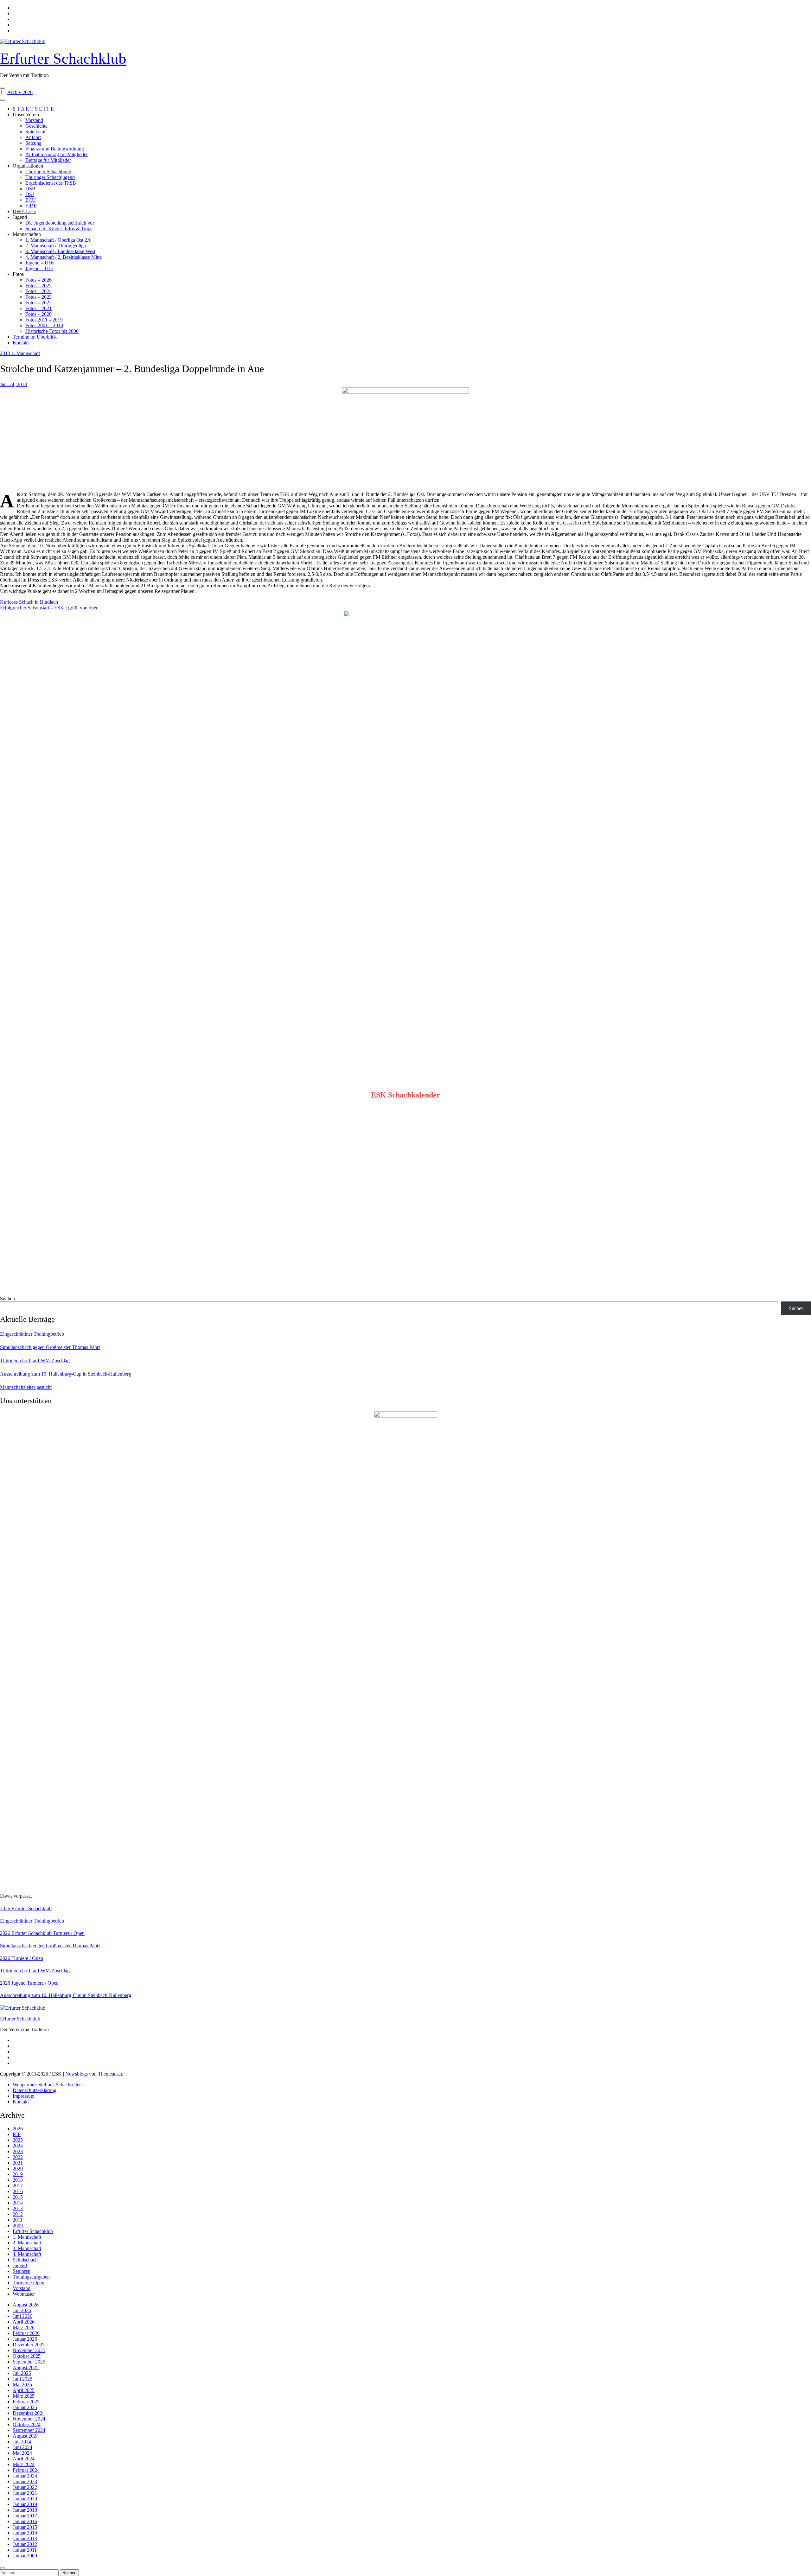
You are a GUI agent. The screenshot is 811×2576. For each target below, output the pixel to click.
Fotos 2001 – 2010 (44, 325)
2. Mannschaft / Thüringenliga (56, 246)
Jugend (19, 1983)
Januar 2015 (25, 2527)
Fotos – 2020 (38, 314)
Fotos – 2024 (38, 291)
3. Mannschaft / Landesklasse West (60, 251)
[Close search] (3, 2568)
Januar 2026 (25, 2339)
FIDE (31, 206)
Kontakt (21, 343)
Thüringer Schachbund (48, 172)
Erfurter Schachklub (63, 58)
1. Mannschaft (26, 353)
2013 (6, 353)
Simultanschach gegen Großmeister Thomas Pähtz (50, 1347)
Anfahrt (33, 137)
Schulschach (25, 2260)
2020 (18, 2169)
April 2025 (24, 2390)
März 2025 (24, 2396)
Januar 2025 (25, 2407)
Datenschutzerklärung (35, 2090)
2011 (18, 2220)
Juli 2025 (22, 2373)
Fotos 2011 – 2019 (44, 320)
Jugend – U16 (39, 263)
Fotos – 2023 (38, 297)
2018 (18, 2180)
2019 (18, 2174)
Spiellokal (35, 132)
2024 (18, 2146)
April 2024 (24, 2459)
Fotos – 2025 (38, 286)
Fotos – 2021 (38, 308)
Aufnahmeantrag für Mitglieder (57, 154)
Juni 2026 (22, 2316)
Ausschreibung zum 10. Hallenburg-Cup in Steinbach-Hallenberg (66, 1374)
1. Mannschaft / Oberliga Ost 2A (58, 240)
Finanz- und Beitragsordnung (55, 149)
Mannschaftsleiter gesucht (26, 1387)
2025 (18, 2140)
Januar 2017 (25, 2516)
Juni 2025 (22, 2379)
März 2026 (24, 2328)
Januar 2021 (25, 2493)
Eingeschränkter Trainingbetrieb (32, 1334)
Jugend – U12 (39, 268)
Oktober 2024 (27, 2424)
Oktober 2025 (27, 2356)
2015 (18, 2197)
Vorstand (34, 120)
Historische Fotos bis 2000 (52, 331)
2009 (18, 2226)
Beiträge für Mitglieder (48, 160)
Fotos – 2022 (38, 303)
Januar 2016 (25, 2521)
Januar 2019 (25, 2504)
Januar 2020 (25, 2499)
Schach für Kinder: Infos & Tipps (59, 229)
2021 (18, 2163)
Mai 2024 (22, 2453)
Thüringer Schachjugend (50, 177)
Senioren (22, 2271)
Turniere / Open (69, 1933)
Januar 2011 (25, 2550)
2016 (18, 2191)
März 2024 (24, 2464)
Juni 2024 (22, 2447)
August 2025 (26, 2367)
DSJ (30, 194)
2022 (18, 2157)
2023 (18, 2151)
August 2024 (26, 2436)
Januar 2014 (25, 2533)
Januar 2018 (25, 2510)
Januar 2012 (25, 2544)
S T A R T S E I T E (33, 109)
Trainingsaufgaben (31, 2277)
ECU (31, 200)
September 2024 (29, 2430)
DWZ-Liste (24, 211)
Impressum (24, 2096)
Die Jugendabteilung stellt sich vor (60, 223)
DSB (30, 189)
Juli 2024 (22, 2442)
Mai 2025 (22, 2385)
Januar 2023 (25, 2481)
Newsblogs (77, 2074)
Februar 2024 (26, 2470)
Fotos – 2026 (38, 280)
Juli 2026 (22, 2310)
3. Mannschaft (27, 2248)
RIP (17, 2134)
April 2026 (24, 2322)
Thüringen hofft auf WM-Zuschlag (35, 1361)
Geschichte (36, 126)
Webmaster (24, 2294)
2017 (18, 2186)
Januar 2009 (25, 2556)
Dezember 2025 (29, 2345)
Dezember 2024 (29, 2413)
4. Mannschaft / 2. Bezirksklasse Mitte (64, 257)
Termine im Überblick (35, 337)
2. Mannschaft (27, 2243)
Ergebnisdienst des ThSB (51, 183)
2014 (18, 2203)
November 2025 (29, 2350)
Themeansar (110, 2074)
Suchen (7, 1298)
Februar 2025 (26, 2402)
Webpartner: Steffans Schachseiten (47, 2085)
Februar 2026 (26, 2333)
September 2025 (29, 2362)
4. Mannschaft (27, 2254)
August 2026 (26, 2305)
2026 (6, 1908)
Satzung (33, 143)
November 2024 (29, 2419)
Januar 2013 (25, 2538)
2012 (18, 2214)
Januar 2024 (25, 2476)
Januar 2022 (25, 2487)
